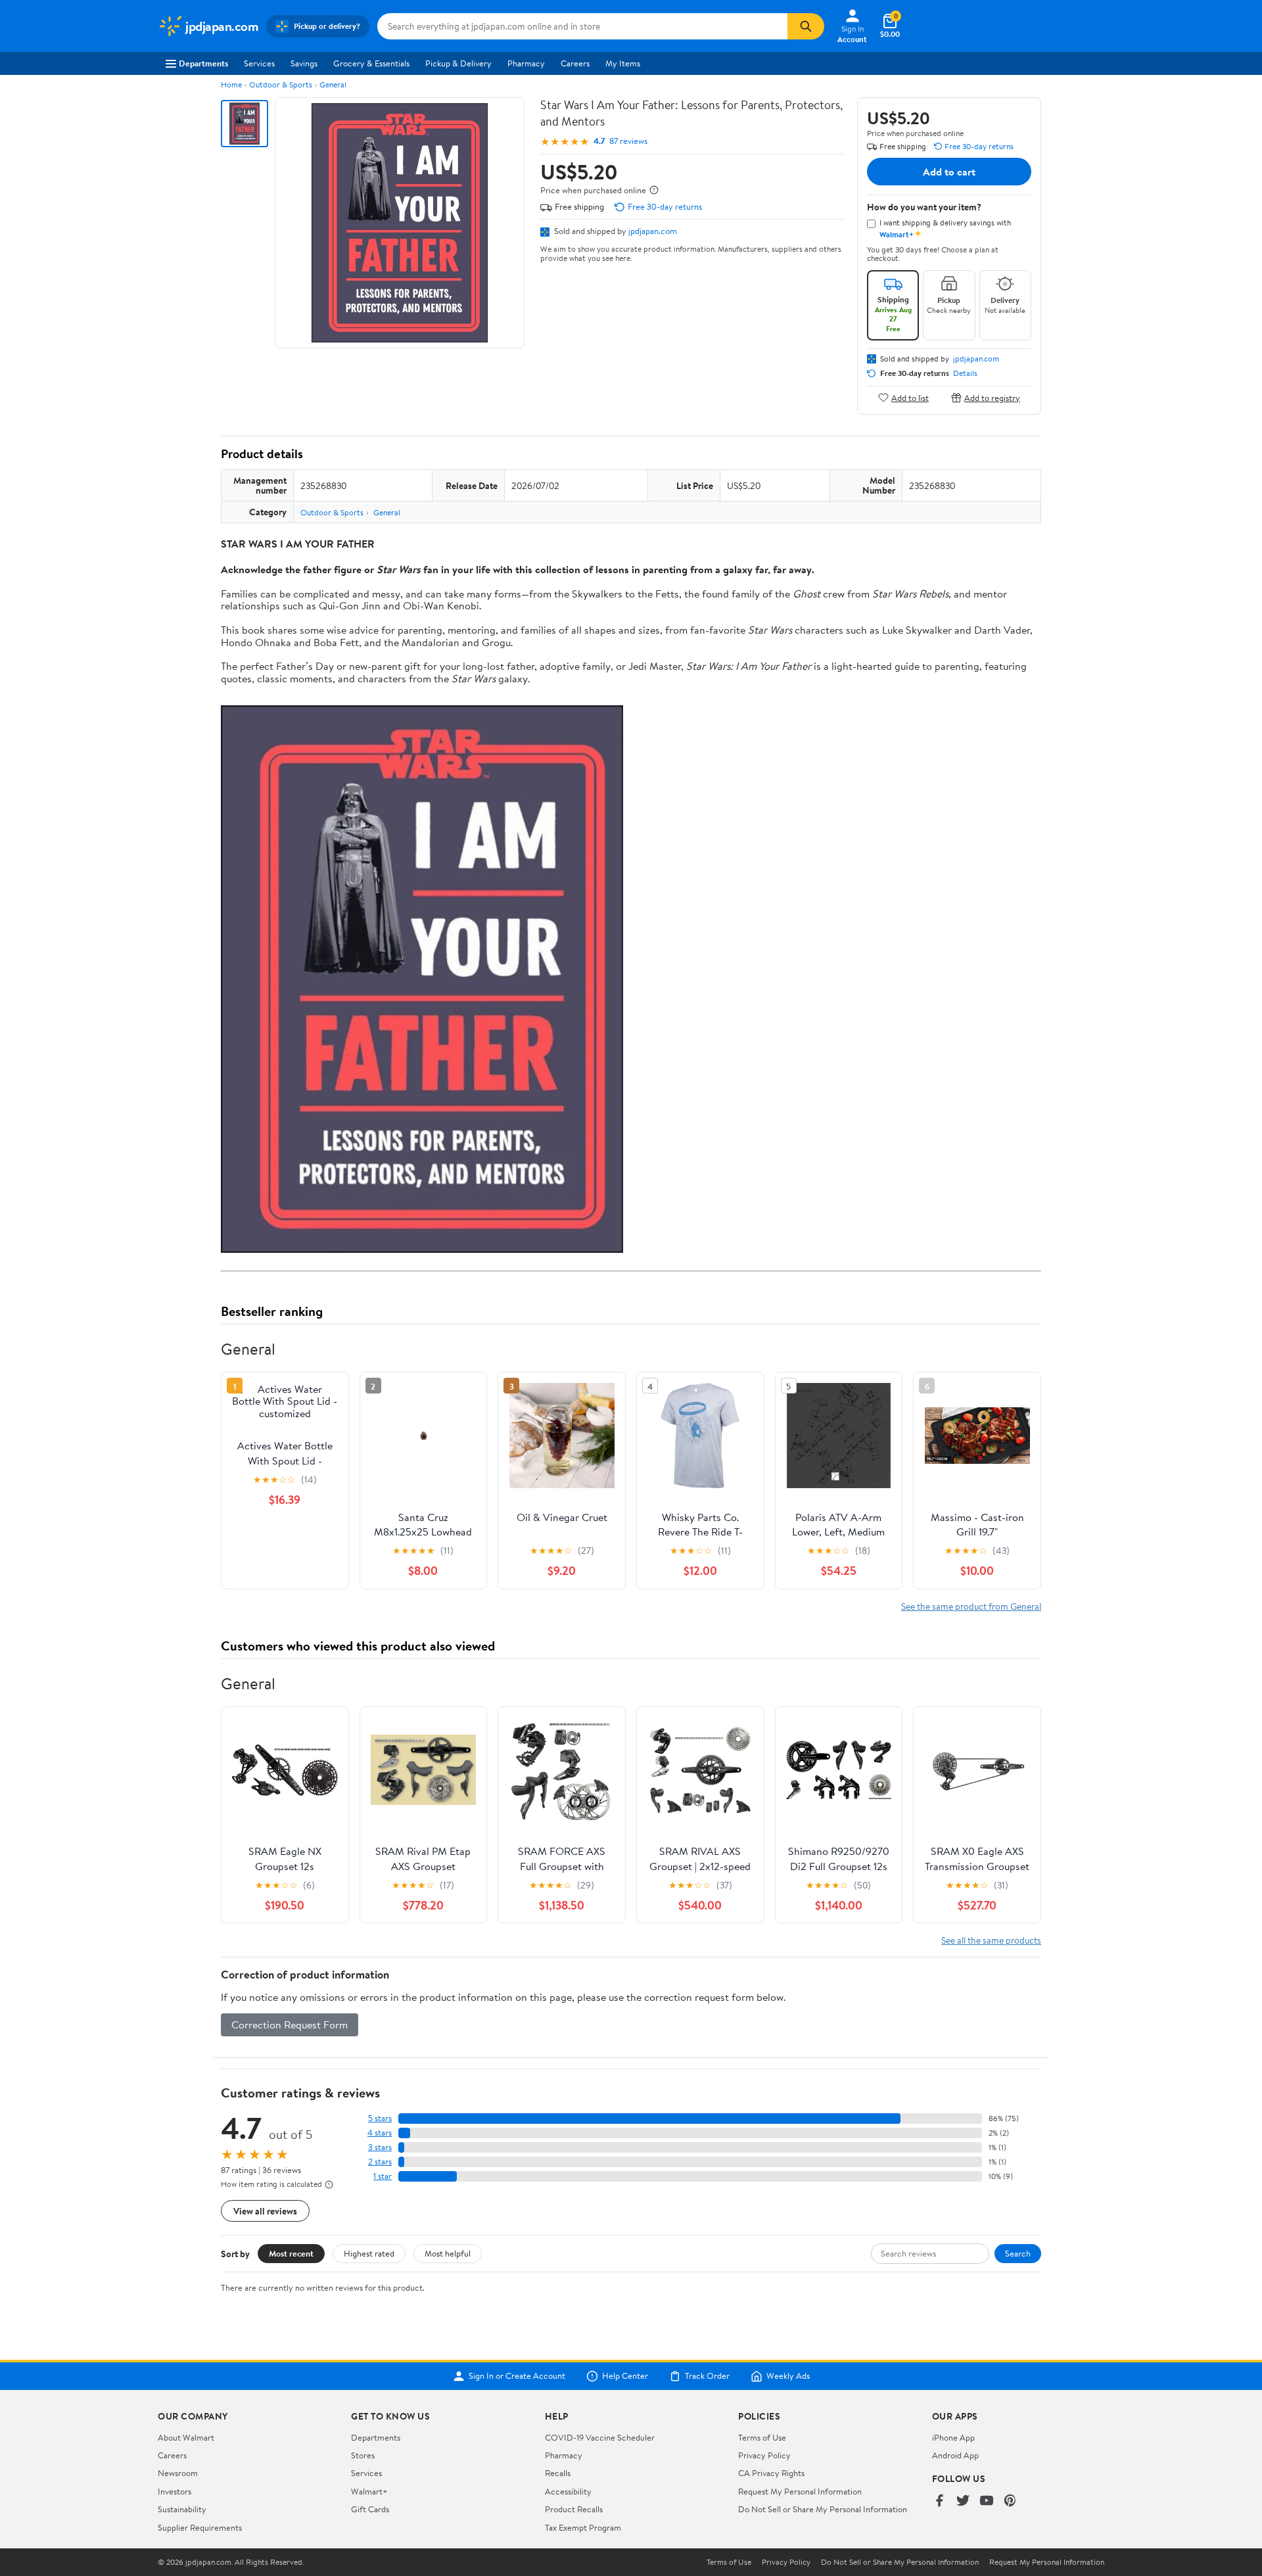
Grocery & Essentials (371, 63)
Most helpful (448, 2253)
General (333, 84)
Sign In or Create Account (517, 2376)
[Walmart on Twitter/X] (963, 2501)
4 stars (380, 2133)
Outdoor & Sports (281, 84)
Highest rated (369, 2253)
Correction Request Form (290, 2025)
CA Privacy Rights (771, 2473)
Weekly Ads (788, 2376)
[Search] (806, 26)
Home (231, 84)
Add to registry (992, 397)
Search (1018, 2253)
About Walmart (186, 2437)
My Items (623, 63)
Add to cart (949, 172)
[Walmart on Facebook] (939, 2501)
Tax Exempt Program (583, 2527)
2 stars (380, 2162)
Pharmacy (526, 63)
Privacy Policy (764, 2455)
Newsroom (178, 2473)
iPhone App (953, 2437)
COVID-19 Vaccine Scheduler (600, 2437)
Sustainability (182, 2509)
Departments (203, 63)
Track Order (707, 2376)
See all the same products (991, 1940)
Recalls (558, 2473)
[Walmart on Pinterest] (1010, 2501)
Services (259, 63)
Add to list (910, 397)
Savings (304, 63)
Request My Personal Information (800, 2491)
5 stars (380, 2118)
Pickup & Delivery (458, 63)
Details (965, 373)
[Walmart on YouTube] (987, 2501)
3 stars (380, 2147)
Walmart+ (369, 2491)
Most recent (291, 2253)
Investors (175, 2491)
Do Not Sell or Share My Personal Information (823, 2509)
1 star (383, 2176)
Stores (363, 2455)
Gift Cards (370, 2509)
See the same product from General (971, 1606)
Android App (955, 2455)
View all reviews (265, 2211)
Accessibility (568, 2491)
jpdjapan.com (653, 231)
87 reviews (628, 141)
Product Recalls (574, 2509)
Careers (575, 63)
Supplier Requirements (200, 2527)
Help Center (625, 2376)
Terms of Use (762, 2437)
